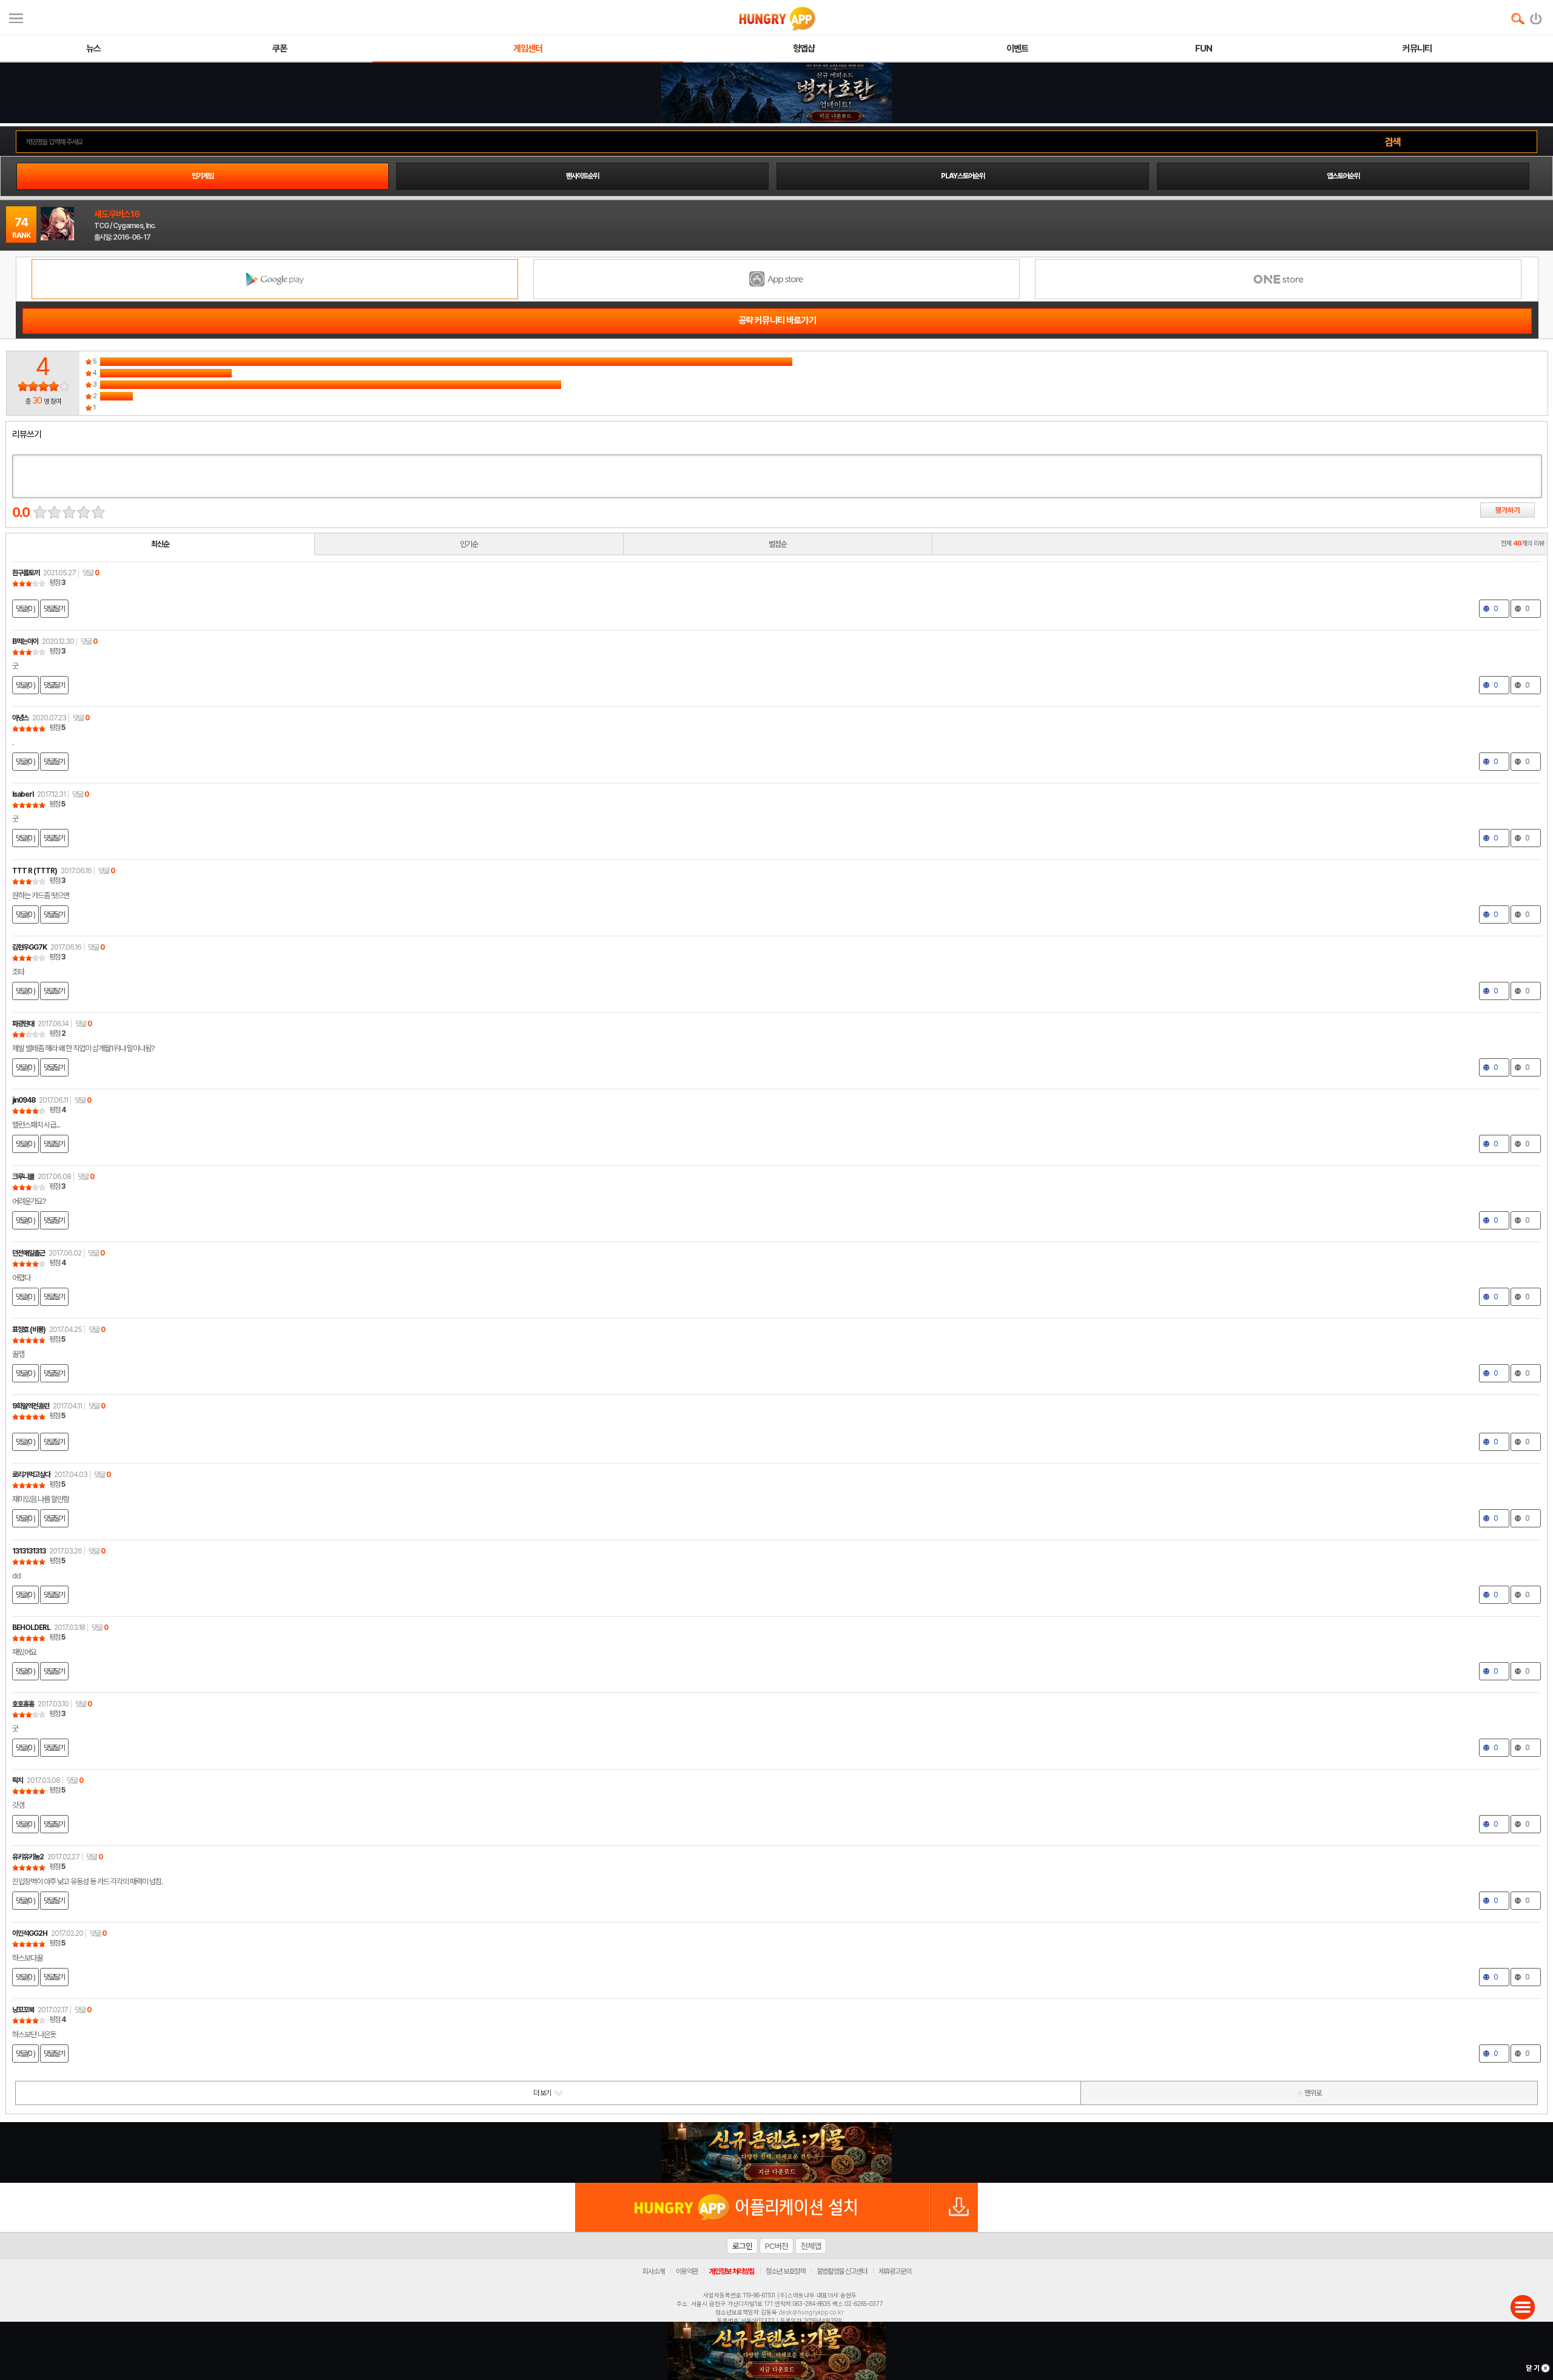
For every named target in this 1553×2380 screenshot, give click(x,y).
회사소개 (653, 2271)
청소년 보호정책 (785, 2271)
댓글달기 (54, 609)
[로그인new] (1536, 16)
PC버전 (776, 2246)
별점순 (778, 544)
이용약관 (687, 2271)
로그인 (742, 2246)
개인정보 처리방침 (732, 2271)
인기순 (469, 544)
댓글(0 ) (25, 609)
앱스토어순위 (1343, 176)
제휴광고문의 (895, 2271)
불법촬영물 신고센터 (842, 2271)
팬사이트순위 (582, 176)
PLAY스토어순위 (963, 176)
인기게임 (203, 176)
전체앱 (811, 2246)
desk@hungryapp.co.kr (811, 2312)
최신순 (160, 544)
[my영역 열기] (16, 17)
